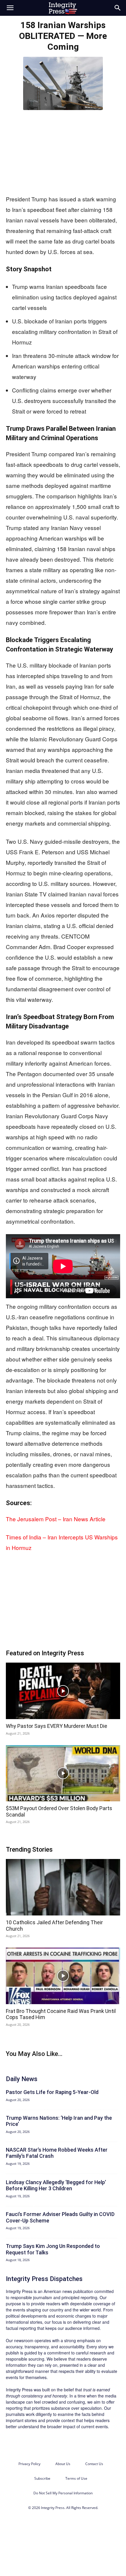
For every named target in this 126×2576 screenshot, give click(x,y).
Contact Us (94, 2464)
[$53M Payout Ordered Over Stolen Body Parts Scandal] (63, 1773)
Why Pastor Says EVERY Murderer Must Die (57, 1726)
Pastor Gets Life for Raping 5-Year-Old (52, 2092)
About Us (63, 2464)
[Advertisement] (63, 151)
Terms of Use (76, 2478)
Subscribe (42, 2478)
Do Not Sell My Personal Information (63, 2493)
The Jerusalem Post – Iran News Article (56, 1519)
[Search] (118, 8)
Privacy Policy (29, 2464)
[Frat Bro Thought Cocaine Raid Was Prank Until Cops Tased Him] (63, 1976)
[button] (10, 8)
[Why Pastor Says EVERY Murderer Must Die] (63, 1691)
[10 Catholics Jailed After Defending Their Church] (63, 1887)
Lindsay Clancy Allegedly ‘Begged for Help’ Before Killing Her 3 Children (56, 2185)
